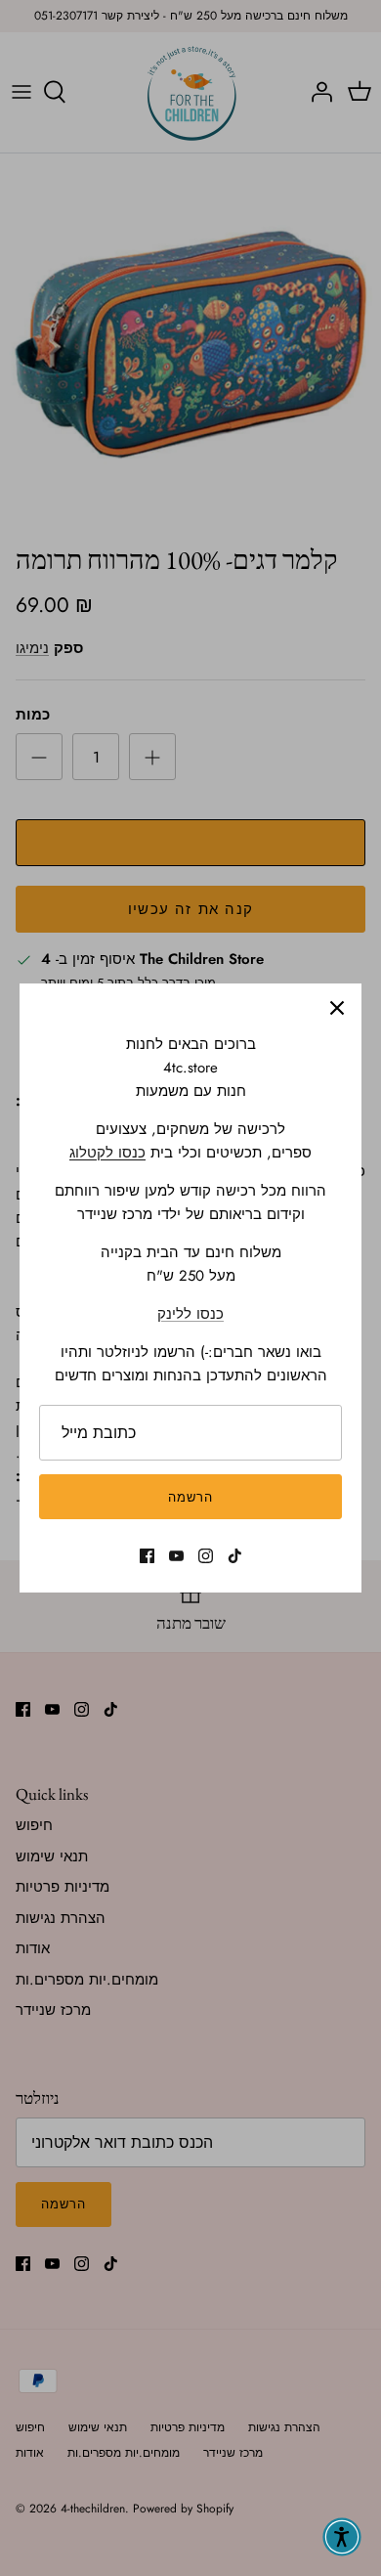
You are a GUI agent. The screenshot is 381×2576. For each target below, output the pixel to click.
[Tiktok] (235, 1556)
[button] (342, 2537)
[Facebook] (147, 1556)
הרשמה (190, 1497)
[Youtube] (176, 1556)
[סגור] (337, 1008)
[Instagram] (206, 1556)
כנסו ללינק (190, 1314)
